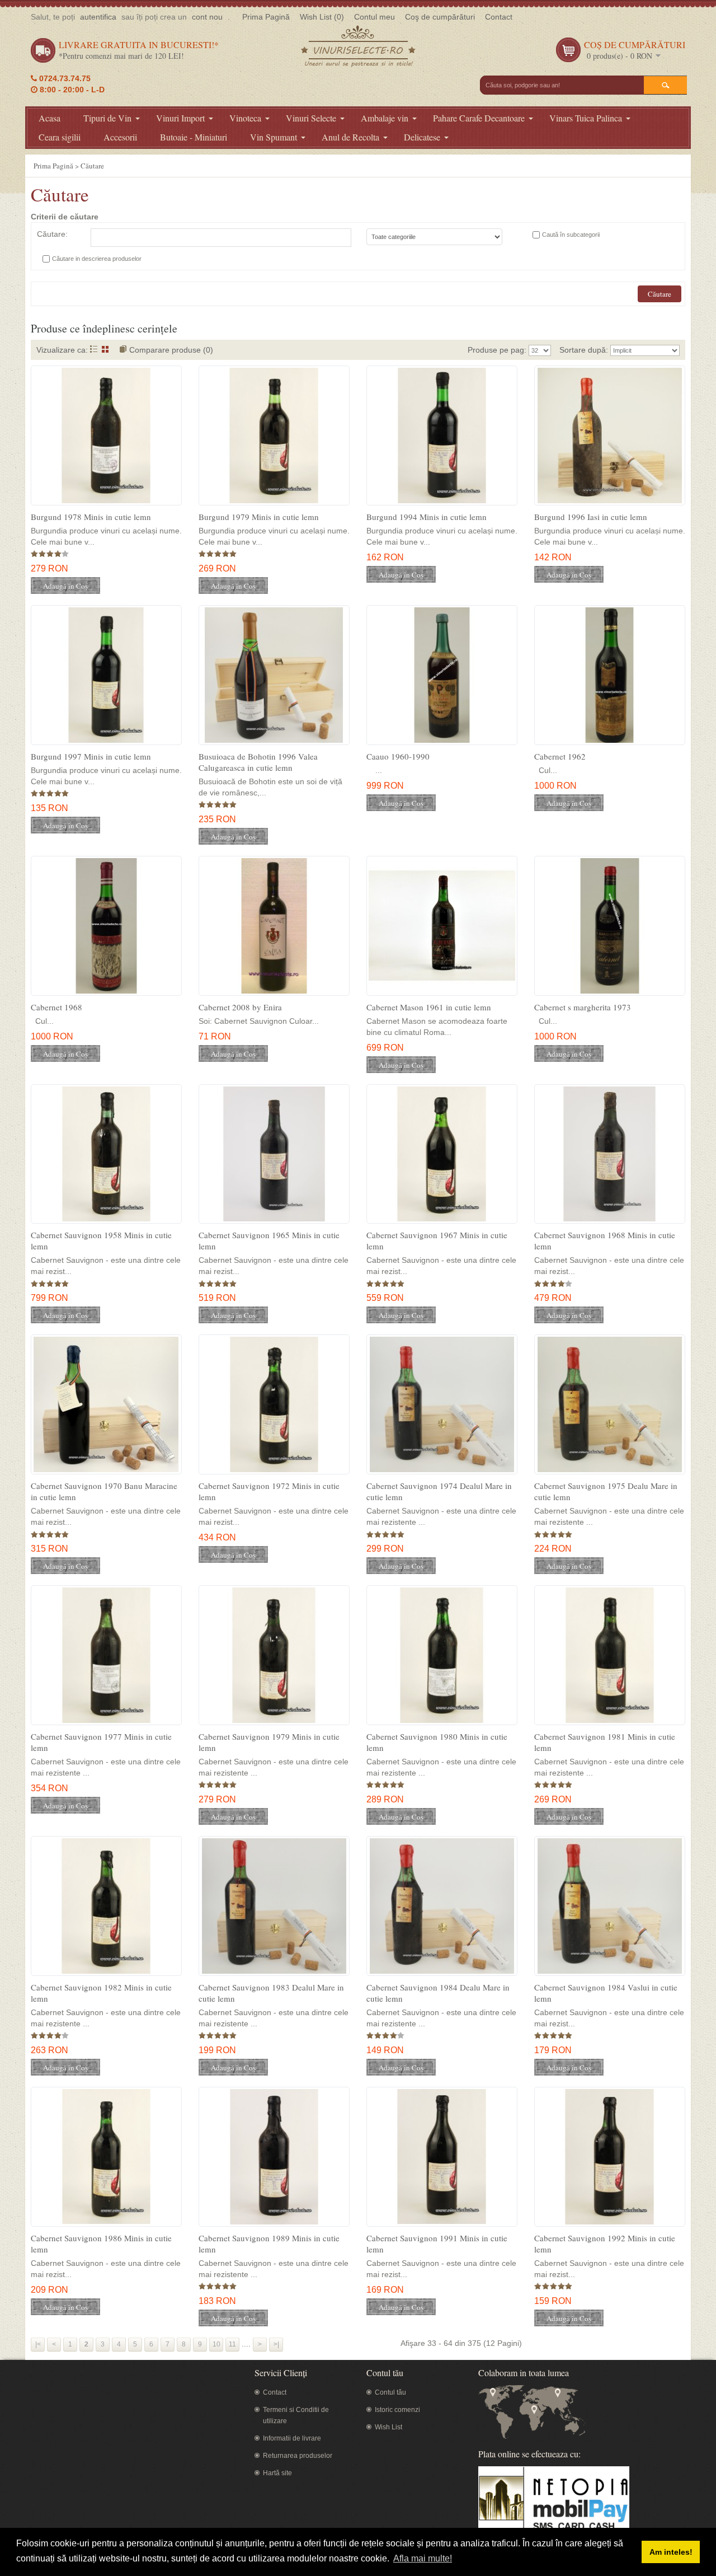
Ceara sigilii (60, 137)
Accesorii (120, 137)
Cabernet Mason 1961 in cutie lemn (429, 1007)
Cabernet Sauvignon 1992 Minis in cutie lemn (605, 2244)
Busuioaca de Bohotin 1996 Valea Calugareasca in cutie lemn (258, 762)
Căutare (92, 166)
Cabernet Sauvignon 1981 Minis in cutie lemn (605, 1742)
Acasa (50, 118)
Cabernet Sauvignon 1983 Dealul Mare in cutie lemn (271, 1993)
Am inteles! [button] (671, 2552)
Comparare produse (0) (171, 350)
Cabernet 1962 (560, 756)
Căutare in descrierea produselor (97, 259)
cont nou (207, 17)
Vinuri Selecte (311, 118)
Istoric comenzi (397, 2410)
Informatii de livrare (292, 2438)
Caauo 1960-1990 (398, 756)
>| (276, 2344)
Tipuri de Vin (107, 118)
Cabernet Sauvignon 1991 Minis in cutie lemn (437, 2244)
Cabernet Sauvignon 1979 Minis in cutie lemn (269, 1742)
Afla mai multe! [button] (423, 2558)
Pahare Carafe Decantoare (479, 118)
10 (216, 2344)
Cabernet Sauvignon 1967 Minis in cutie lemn (437, 1240)
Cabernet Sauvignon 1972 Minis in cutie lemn (269, 1491)
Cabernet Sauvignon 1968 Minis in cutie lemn (605, 1240)
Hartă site (277, 2473)
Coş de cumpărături (440, 17)
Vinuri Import (180, 118)
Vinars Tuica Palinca (586, 118)
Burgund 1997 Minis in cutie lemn (91, 756)
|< (38, 2344)
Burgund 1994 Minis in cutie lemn (427, 517)
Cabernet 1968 (56, 1007)
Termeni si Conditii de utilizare (296, 2415)
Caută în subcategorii (571, 235)
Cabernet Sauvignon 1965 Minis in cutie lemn (269, 1240)
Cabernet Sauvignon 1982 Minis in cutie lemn (101, 1993)
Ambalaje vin (385, 118)
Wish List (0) (322, 17)
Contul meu (375, 17)
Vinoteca (245, 118)
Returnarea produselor (298, 2456)
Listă (94, 349)
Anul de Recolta (350, 137)
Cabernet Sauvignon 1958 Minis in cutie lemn (101, 1240)
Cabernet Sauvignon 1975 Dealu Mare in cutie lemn (606, 1491)
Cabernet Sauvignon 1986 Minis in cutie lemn (101, 2244)
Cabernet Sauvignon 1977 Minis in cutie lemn (101, 1742)
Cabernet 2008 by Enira (240, 1007)
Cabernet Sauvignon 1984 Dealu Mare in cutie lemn (438, 1993)
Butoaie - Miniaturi (194, 137)
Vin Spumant (274, 137)
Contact (499, 17)
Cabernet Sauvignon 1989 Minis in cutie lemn (269, 2244)
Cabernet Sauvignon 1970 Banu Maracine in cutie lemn (104, 1491)
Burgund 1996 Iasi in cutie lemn (591, 517)
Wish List (388, 2427)
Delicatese (422, 137)
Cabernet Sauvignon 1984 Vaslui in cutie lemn (606, 1993)
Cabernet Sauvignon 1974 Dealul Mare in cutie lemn (439, 1491)
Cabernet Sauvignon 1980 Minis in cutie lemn (437, 1742)
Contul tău (390, 2392)
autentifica (98, 17)
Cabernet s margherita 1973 (583, 1007)
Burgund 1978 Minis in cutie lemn (91, 517)
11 (232, 2344)
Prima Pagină (266, 17)
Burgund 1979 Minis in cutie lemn (259, 517)
